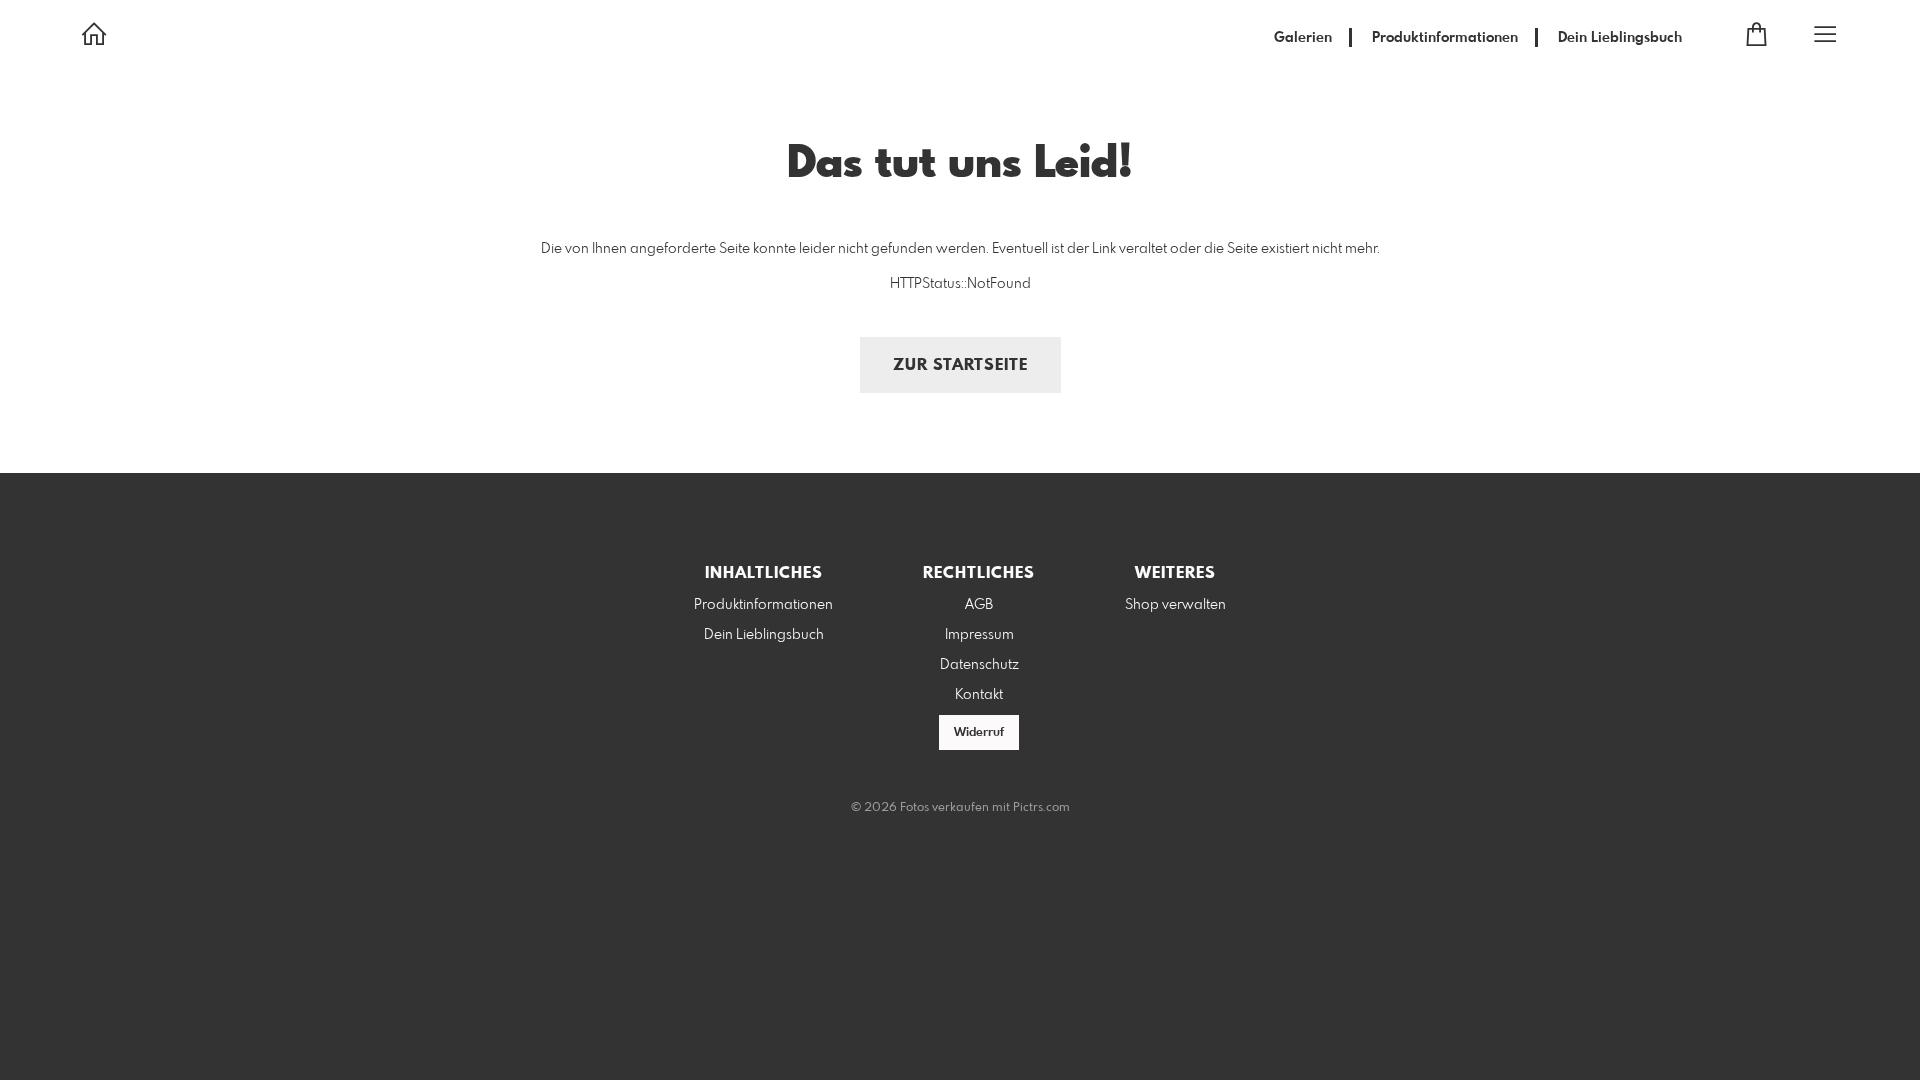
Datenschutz (979, 665)
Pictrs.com (1041, 808)
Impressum (979, 635)
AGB (979, 605)
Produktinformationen (1445, 38)
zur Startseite (960, 365)
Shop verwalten (1175, 605)
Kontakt (979, 695)
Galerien (1303, 38)
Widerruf (979, 733)
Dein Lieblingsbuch (1620, 38)
